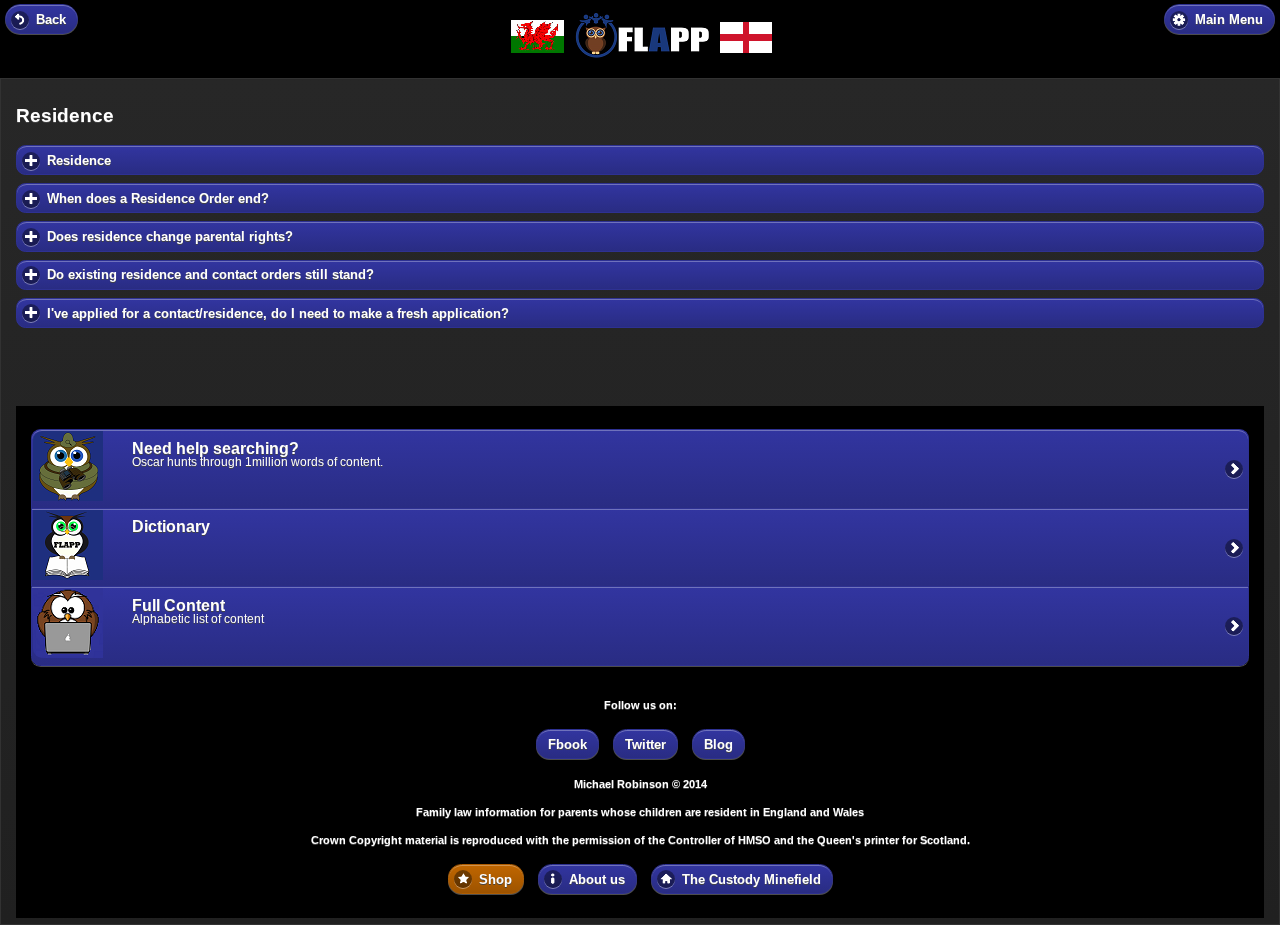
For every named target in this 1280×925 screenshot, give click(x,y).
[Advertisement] (176, 361)
